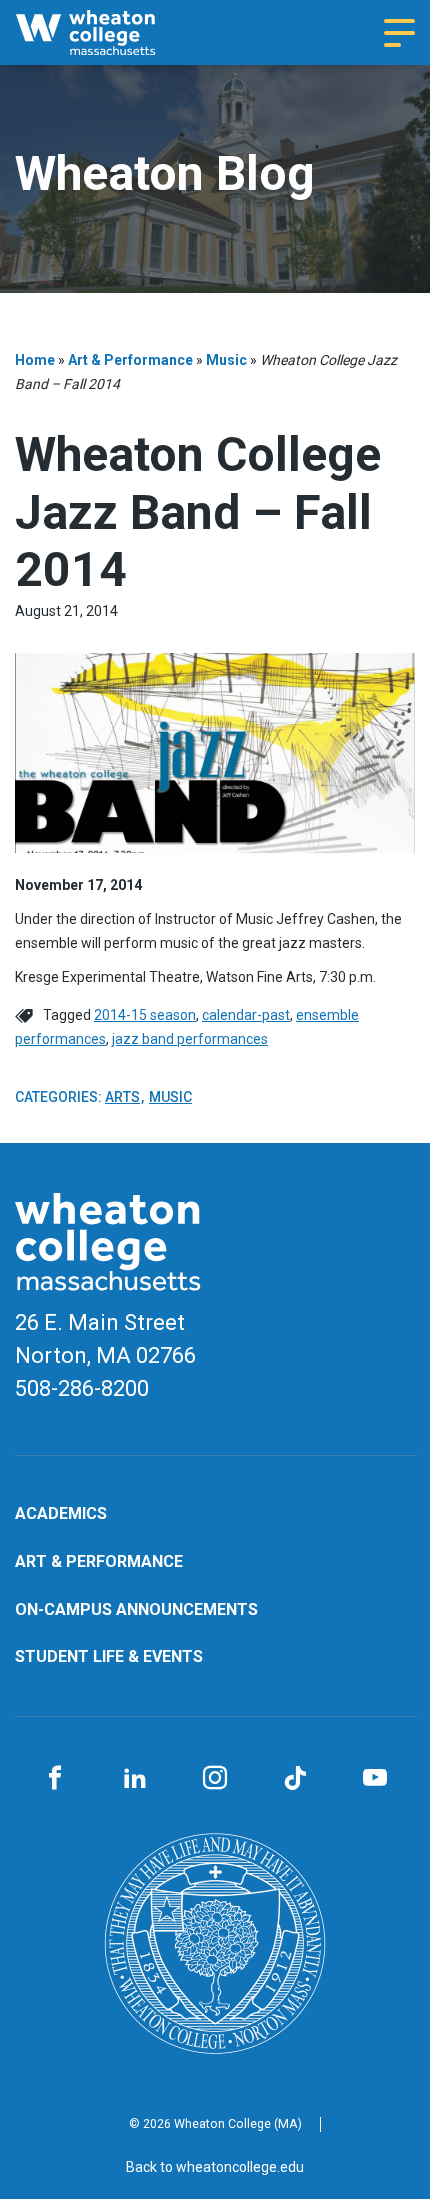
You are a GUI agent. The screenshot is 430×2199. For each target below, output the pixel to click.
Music (226, 360)
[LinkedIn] (135, 1779)
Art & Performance (130, 360)
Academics (61, 1513)
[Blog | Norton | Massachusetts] (104, 32)
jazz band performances (190, 1039)
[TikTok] (295, 1779)
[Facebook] (55, 1779)
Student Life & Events (109, 1656)
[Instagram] (215, 1779)
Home (35, 360)
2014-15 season (145, 1015)
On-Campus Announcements (136, 1609)
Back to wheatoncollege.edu (215, 2167)
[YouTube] (375, 1779)
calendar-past (246, 1015)
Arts (122, 1097)
